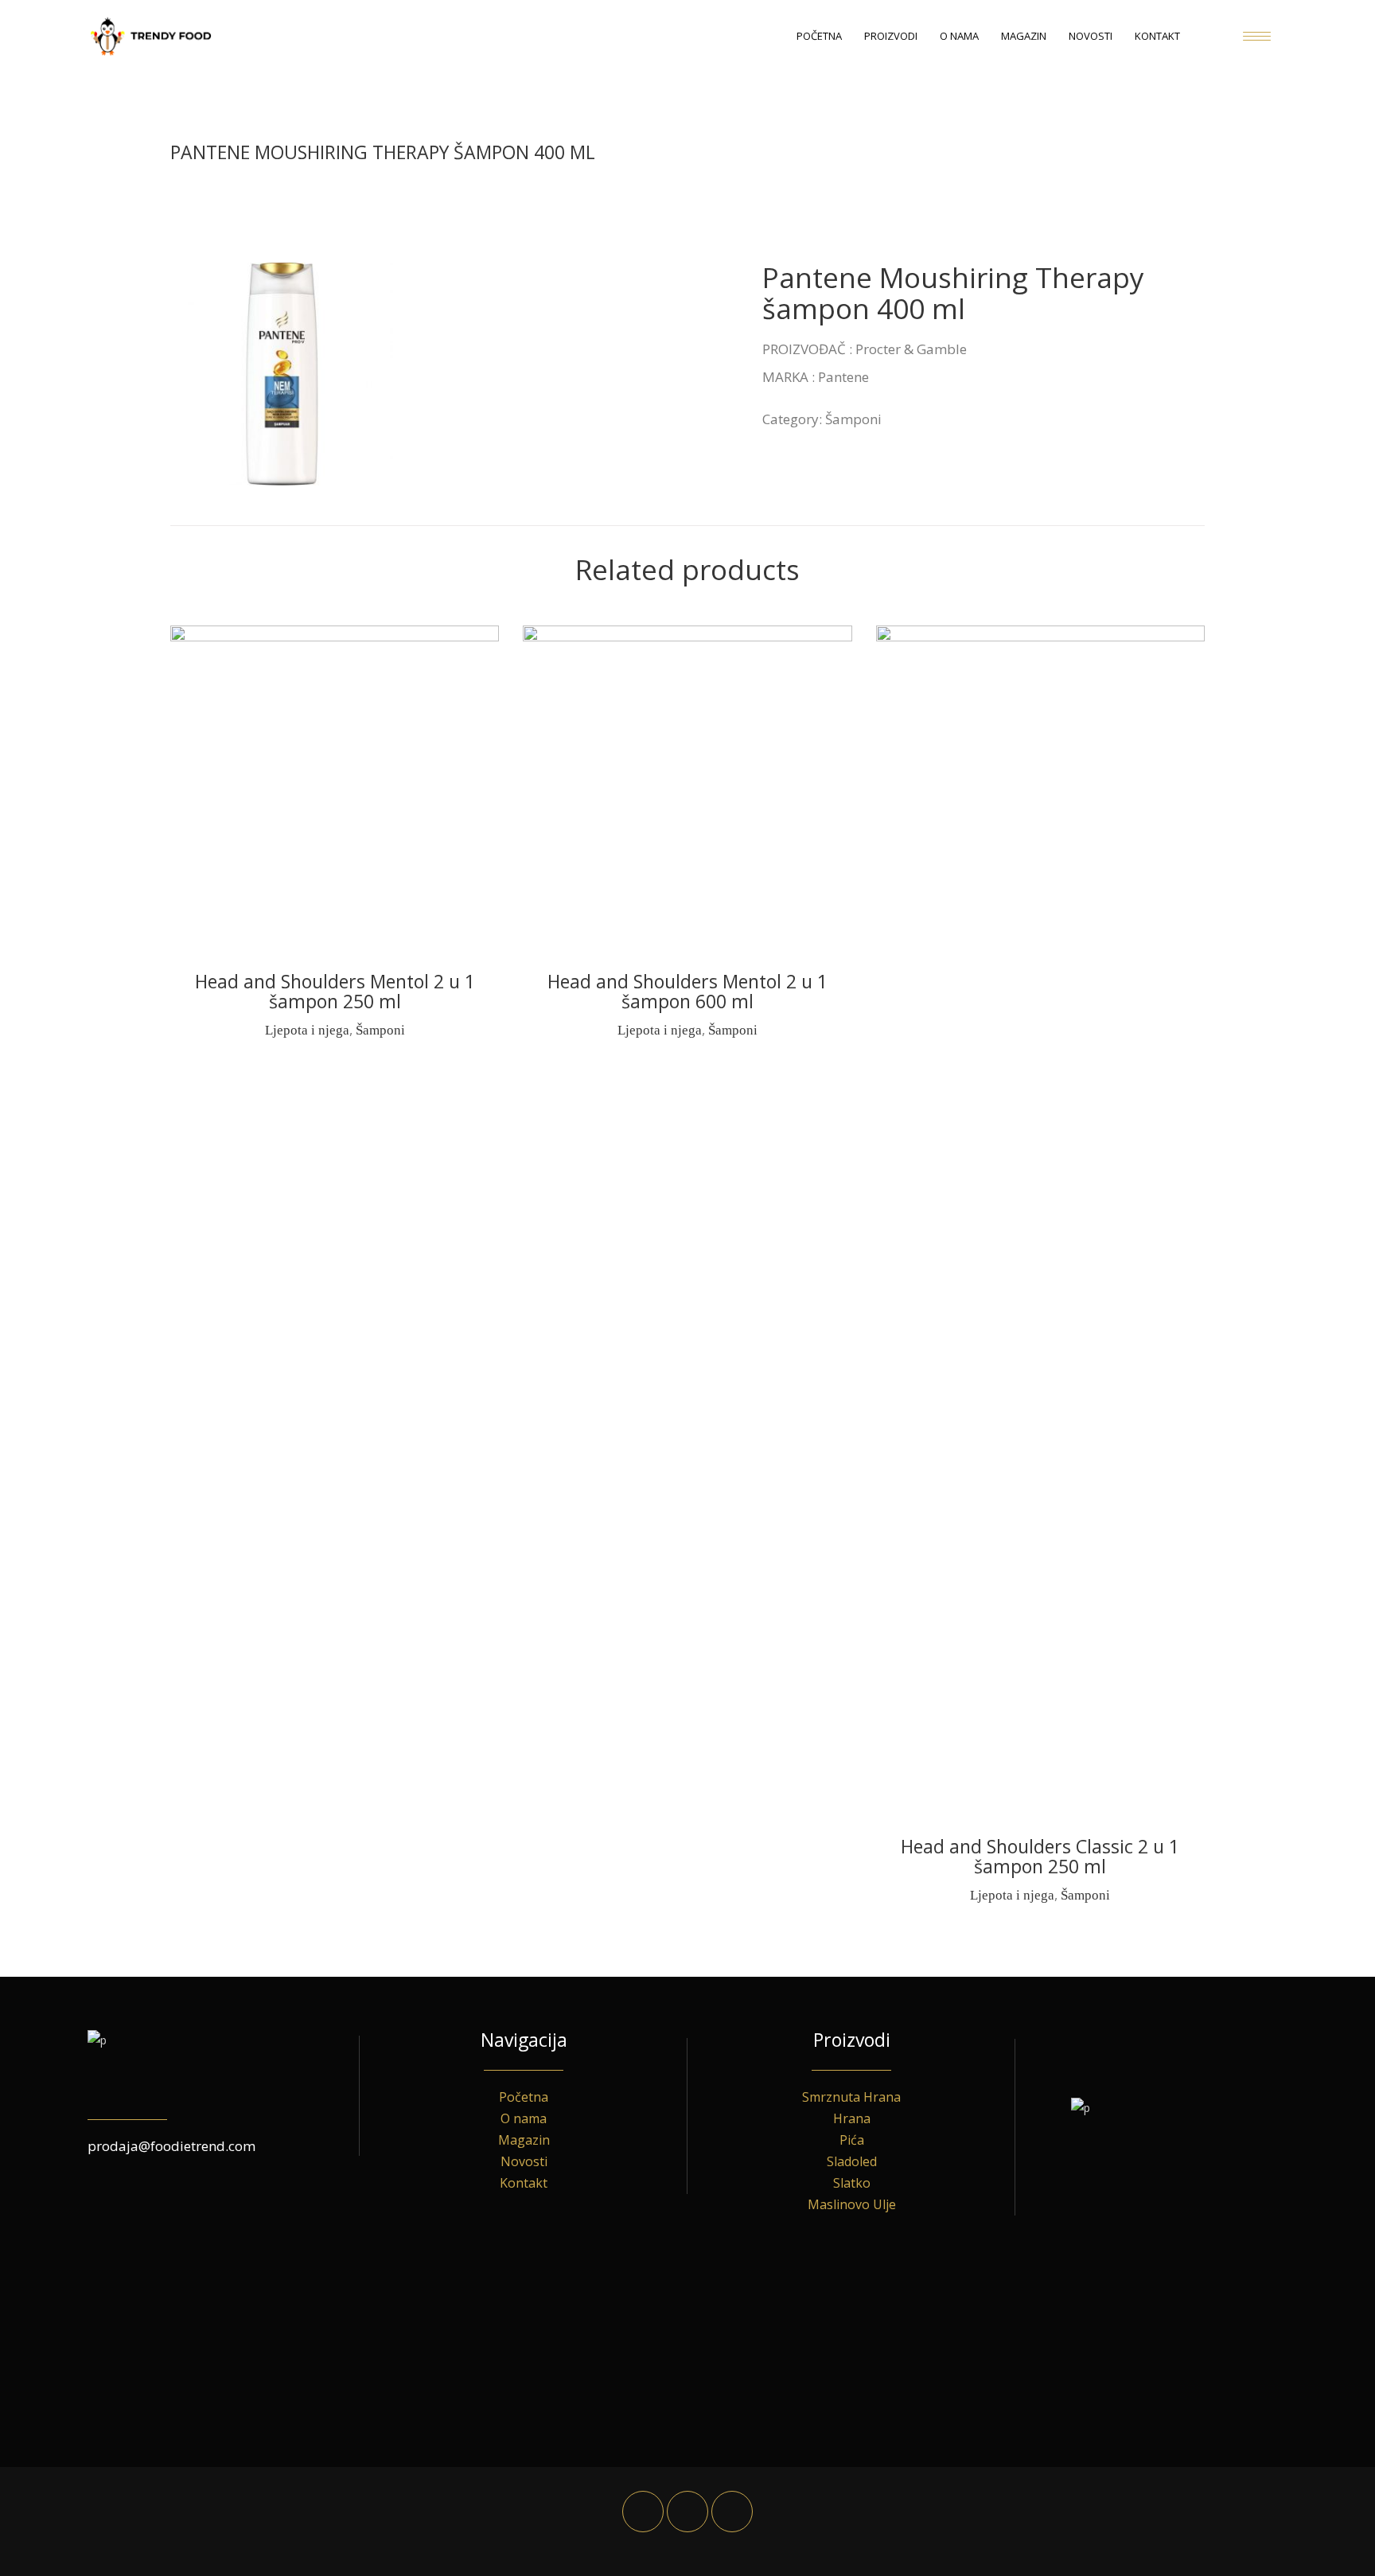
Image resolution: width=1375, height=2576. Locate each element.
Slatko (852, 2183)
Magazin (524, 2140)
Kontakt (524, 2183)
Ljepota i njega (307, 1030)
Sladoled (852, 2161)
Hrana (852, 2118)
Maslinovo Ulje (852, 2204)
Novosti (524, 2161)
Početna (524, 2097)
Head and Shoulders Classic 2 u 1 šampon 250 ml (1040, 1856)
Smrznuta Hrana (851, 2097)
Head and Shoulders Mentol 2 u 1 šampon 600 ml (687, 991)
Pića (852, 2140)
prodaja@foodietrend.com (171, 2146)
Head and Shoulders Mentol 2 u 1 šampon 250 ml (335, 991)
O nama (524, 2118)
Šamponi (853, 419)
